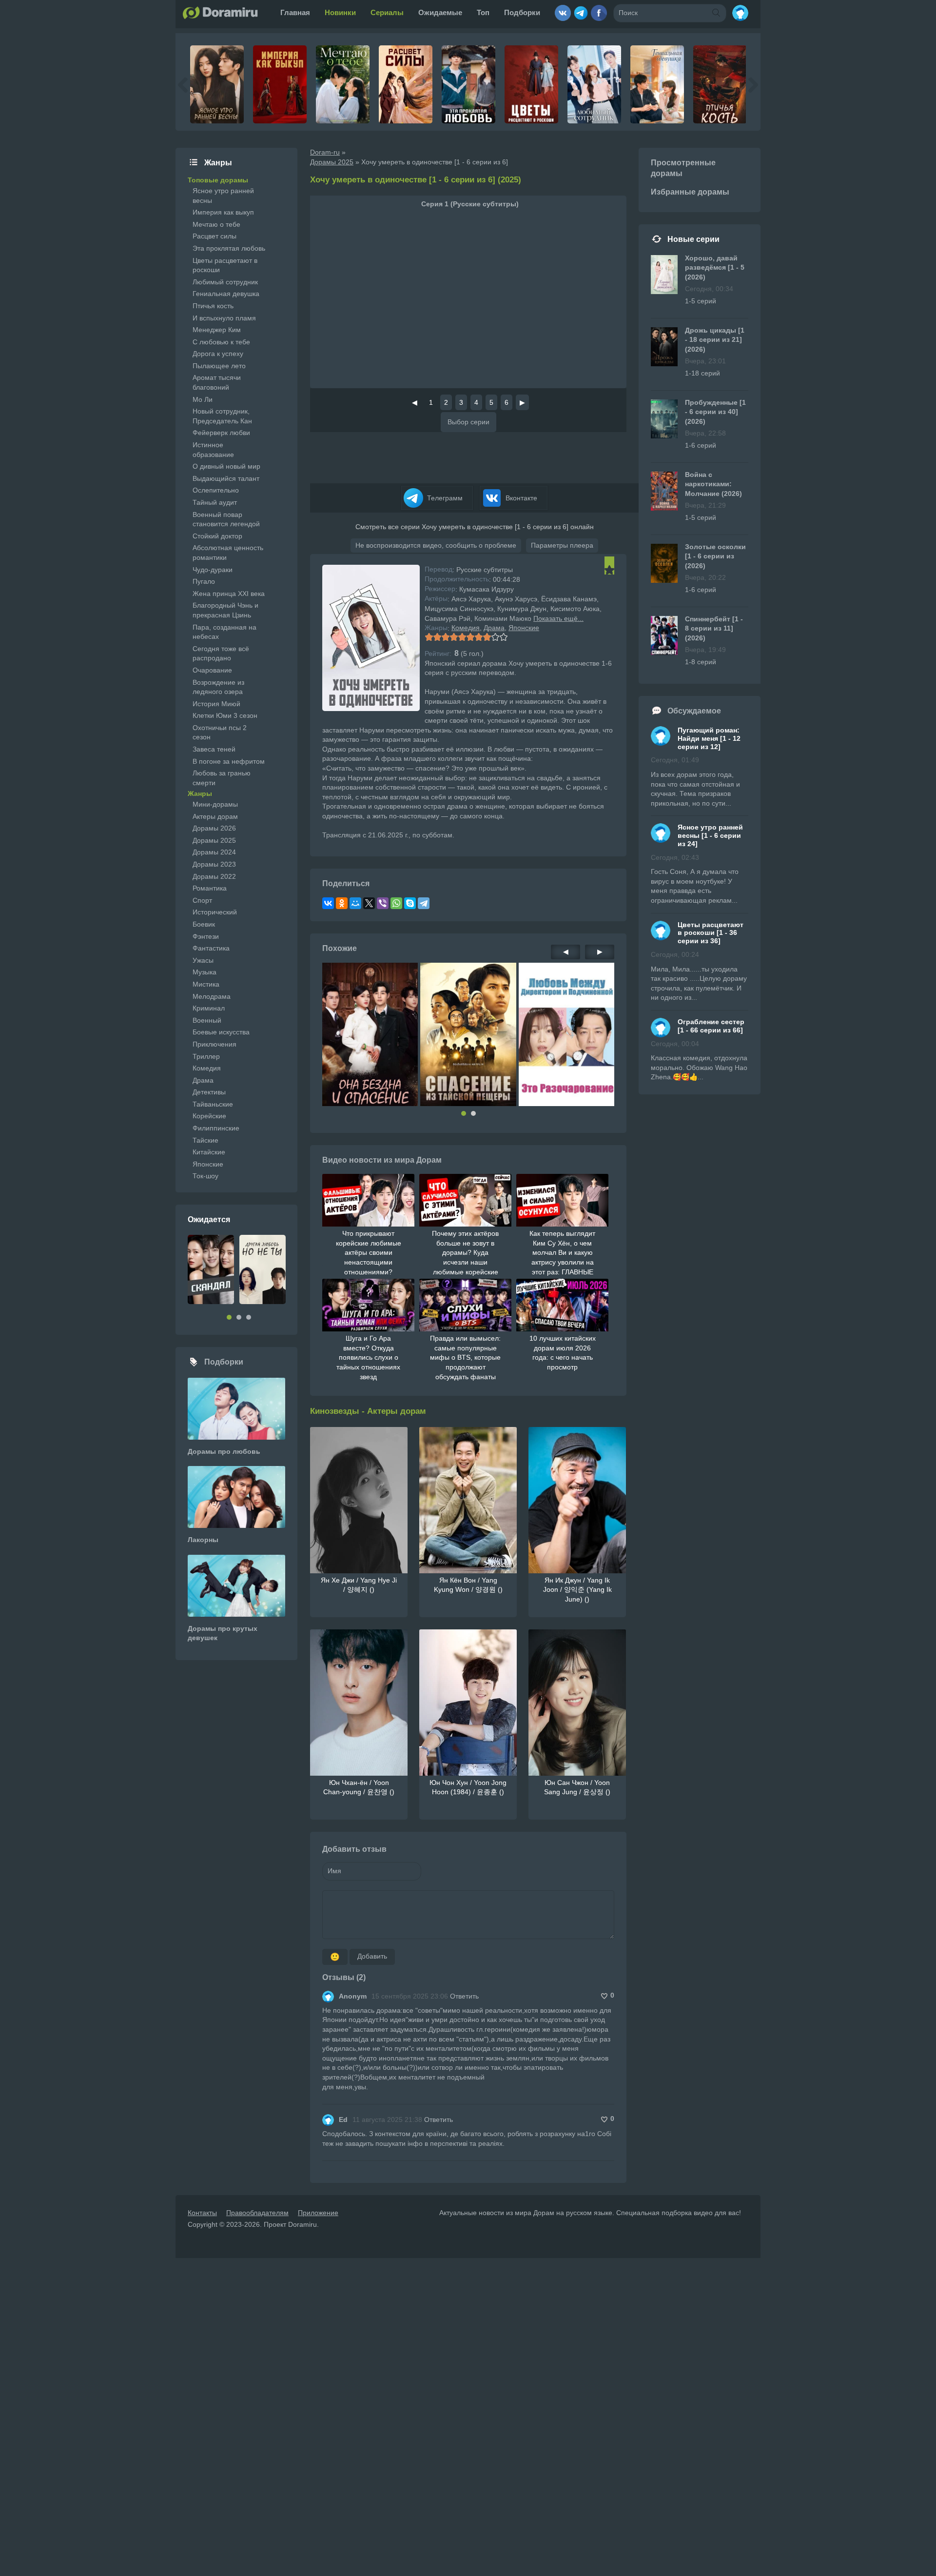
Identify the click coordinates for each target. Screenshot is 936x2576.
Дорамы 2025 (214, 840)
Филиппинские (216, 1128)
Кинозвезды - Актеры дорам (368, 1411)
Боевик (204, 924)
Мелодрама (212, 996)
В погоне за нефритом (229, 761)
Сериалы (387, 12)
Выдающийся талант (226, 478)
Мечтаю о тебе (216, 224)
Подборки (522, 12)
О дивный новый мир (226, 466)
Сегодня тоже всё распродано (221, 654)
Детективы (209, 1092)
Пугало (204, 581)
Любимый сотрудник (225, 282)
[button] (464, 1113)
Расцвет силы (214, 236)
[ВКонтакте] (328, 903)
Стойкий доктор (217, 536)
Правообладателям (257, 2213)
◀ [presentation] (566, 951)
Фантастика (211, 948)
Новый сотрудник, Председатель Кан (222, 416)
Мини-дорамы (215, 804)
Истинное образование (213, 450)
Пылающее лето (219, 366)
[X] (369, 903)
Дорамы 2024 (214, 852)
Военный (207, 1020)
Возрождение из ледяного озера (218, 687)
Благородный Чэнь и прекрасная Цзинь (225, 610)
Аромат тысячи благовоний (217, 382)
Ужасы (203, 960)
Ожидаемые (440, 12)
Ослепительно (216, 490)
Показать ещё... (558, 618)
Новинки (340, 12)
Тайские (205, 1140)
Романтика (210, 888)
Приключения (214, 1044)
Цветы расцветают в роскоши (225, 265)
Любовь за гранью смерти (222, 778)
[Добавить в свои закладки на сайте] (609, 570)
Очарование (212, 670)
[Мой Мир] (355, 903)
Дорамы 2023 (214, 864)
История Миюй (216, 704)
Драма (494, 628)
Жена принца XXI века (229, 594)
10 (503, 637)
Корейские (209, 1116)
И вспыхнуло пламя (224, 318)
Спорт (202, 900)
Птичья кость (213, 306)
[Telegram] (581, 9)
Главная (295, 12)
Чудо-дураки (213, 570)
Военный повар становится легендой (226, 519)
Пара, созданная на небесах (224, 632)
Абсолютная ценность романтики (228, 553)
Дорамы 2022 (214, 876)
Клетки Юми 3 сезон (225, 715)
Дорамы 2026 (214, 828)
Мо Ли (203, 399)
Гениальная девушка (226, 294)
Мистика (206, 984)
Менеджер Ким (217, 330)
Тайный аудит (215, 502)
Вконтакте (520, 498)
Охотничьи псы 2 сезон (220, 733)
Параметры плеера (562, 545)
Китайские (209, 1152)
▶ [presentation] (600, 951)
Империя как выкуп (223, 212)
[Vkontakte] (563, 9)
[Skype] (410, 903)
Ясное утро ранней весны (223, 196)
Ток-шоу (205, 1176)
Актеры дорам (215, 816)
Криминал (209, 1008)
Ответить (464, 1996)
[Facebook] (599, 9)
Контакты (202, 2213)
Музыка (205, 972)
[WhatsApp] (396, 903)
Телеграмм (444, 498)
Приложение (318, 2213)
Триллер (206, 1056)
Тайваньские (213, 1104)
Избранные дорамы (690, 192)
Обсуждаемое (694, 711)
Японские (524, 628)
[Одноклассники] (342, 903)
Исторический (215, 912)
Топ (483, 12)
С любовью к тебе (221, 342)
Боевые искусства (221, 1032)
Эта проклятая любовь (229, 248)
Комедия (466, 628)
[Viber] (383, 903)
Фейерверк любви (221, 433)
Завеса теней (214, 749)
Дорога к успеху (218, 354)
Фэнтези (206, 936)
